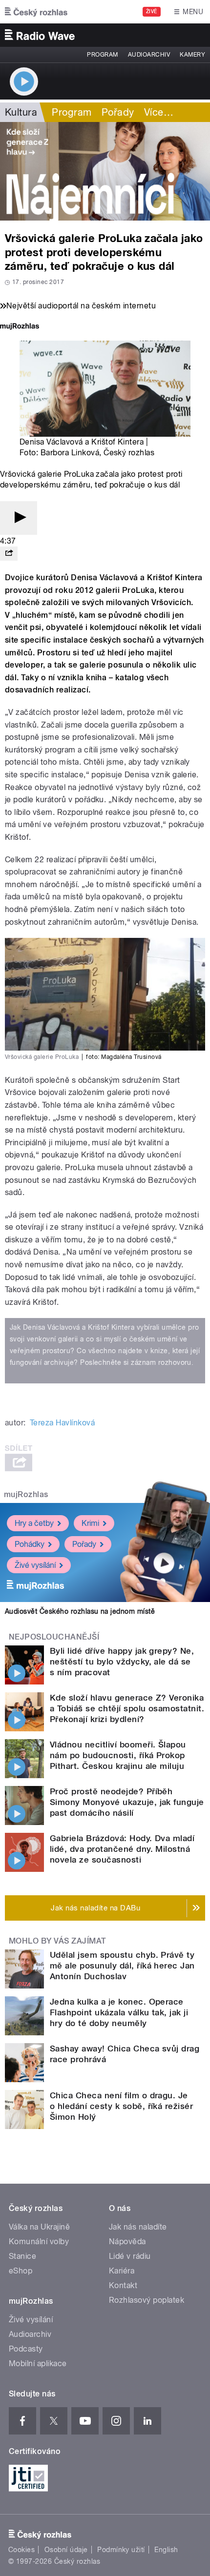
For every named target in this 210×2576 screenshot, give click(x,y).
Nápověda (127, 2241)
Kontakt (123, 2285)
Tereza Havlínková (62, 1423)
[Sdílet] (9, 554)
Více (159, 112)
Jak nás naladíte (138, 2227)
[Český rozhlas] (36, 12)
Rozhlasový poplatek (147, 2300)
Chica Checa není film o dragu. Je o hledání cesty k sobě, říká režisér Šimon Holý (121, 2106)
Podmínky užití (121, 2550)
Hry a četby (34, 1523)
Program (102, 55)
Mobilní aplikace (38, 2363)
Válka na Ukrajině (39, 2227)
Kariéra (122, 2271)
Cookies (21, 2550)
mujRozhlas (26, 1494)
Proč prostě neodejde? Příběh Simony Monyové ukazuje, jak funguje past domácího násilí (127, 1802)
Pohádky (30, 1544)
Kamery (192, 55)
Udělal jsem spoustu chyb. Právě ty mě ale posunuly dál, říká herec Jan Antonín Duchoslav (122, 1966)
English (166, 2550)
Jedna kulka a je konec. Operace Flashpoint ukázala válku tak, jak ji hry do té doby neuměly (119, 2012)
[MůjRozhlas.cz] (20, 327)
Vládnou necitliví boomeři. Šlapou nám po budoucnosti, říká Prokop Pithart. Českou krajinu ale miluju (118, 1755)
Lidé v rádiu (130, 2256)
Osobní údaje (66, 2550)
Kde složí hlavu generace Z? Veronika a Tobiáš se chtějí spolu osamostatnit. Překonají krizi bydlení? (127, 1708)
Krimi (90, 1523)
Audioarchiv (149, 55)
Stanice (22, 2256)
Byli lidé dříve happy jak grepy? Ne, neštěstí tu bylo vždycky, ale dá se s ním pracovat (122, 1662)
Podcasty (26, 2349)
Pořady (118, 112)
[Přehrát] (19, 518)
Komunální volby (39, 2241)
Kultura (21, 112)
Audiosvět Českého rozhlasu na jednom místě (80, 1611)
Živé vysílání (35, 1565)
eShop (21, 2271)
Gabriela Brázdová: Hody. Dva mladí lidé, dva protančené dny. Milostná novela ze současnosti (122, 1849)
